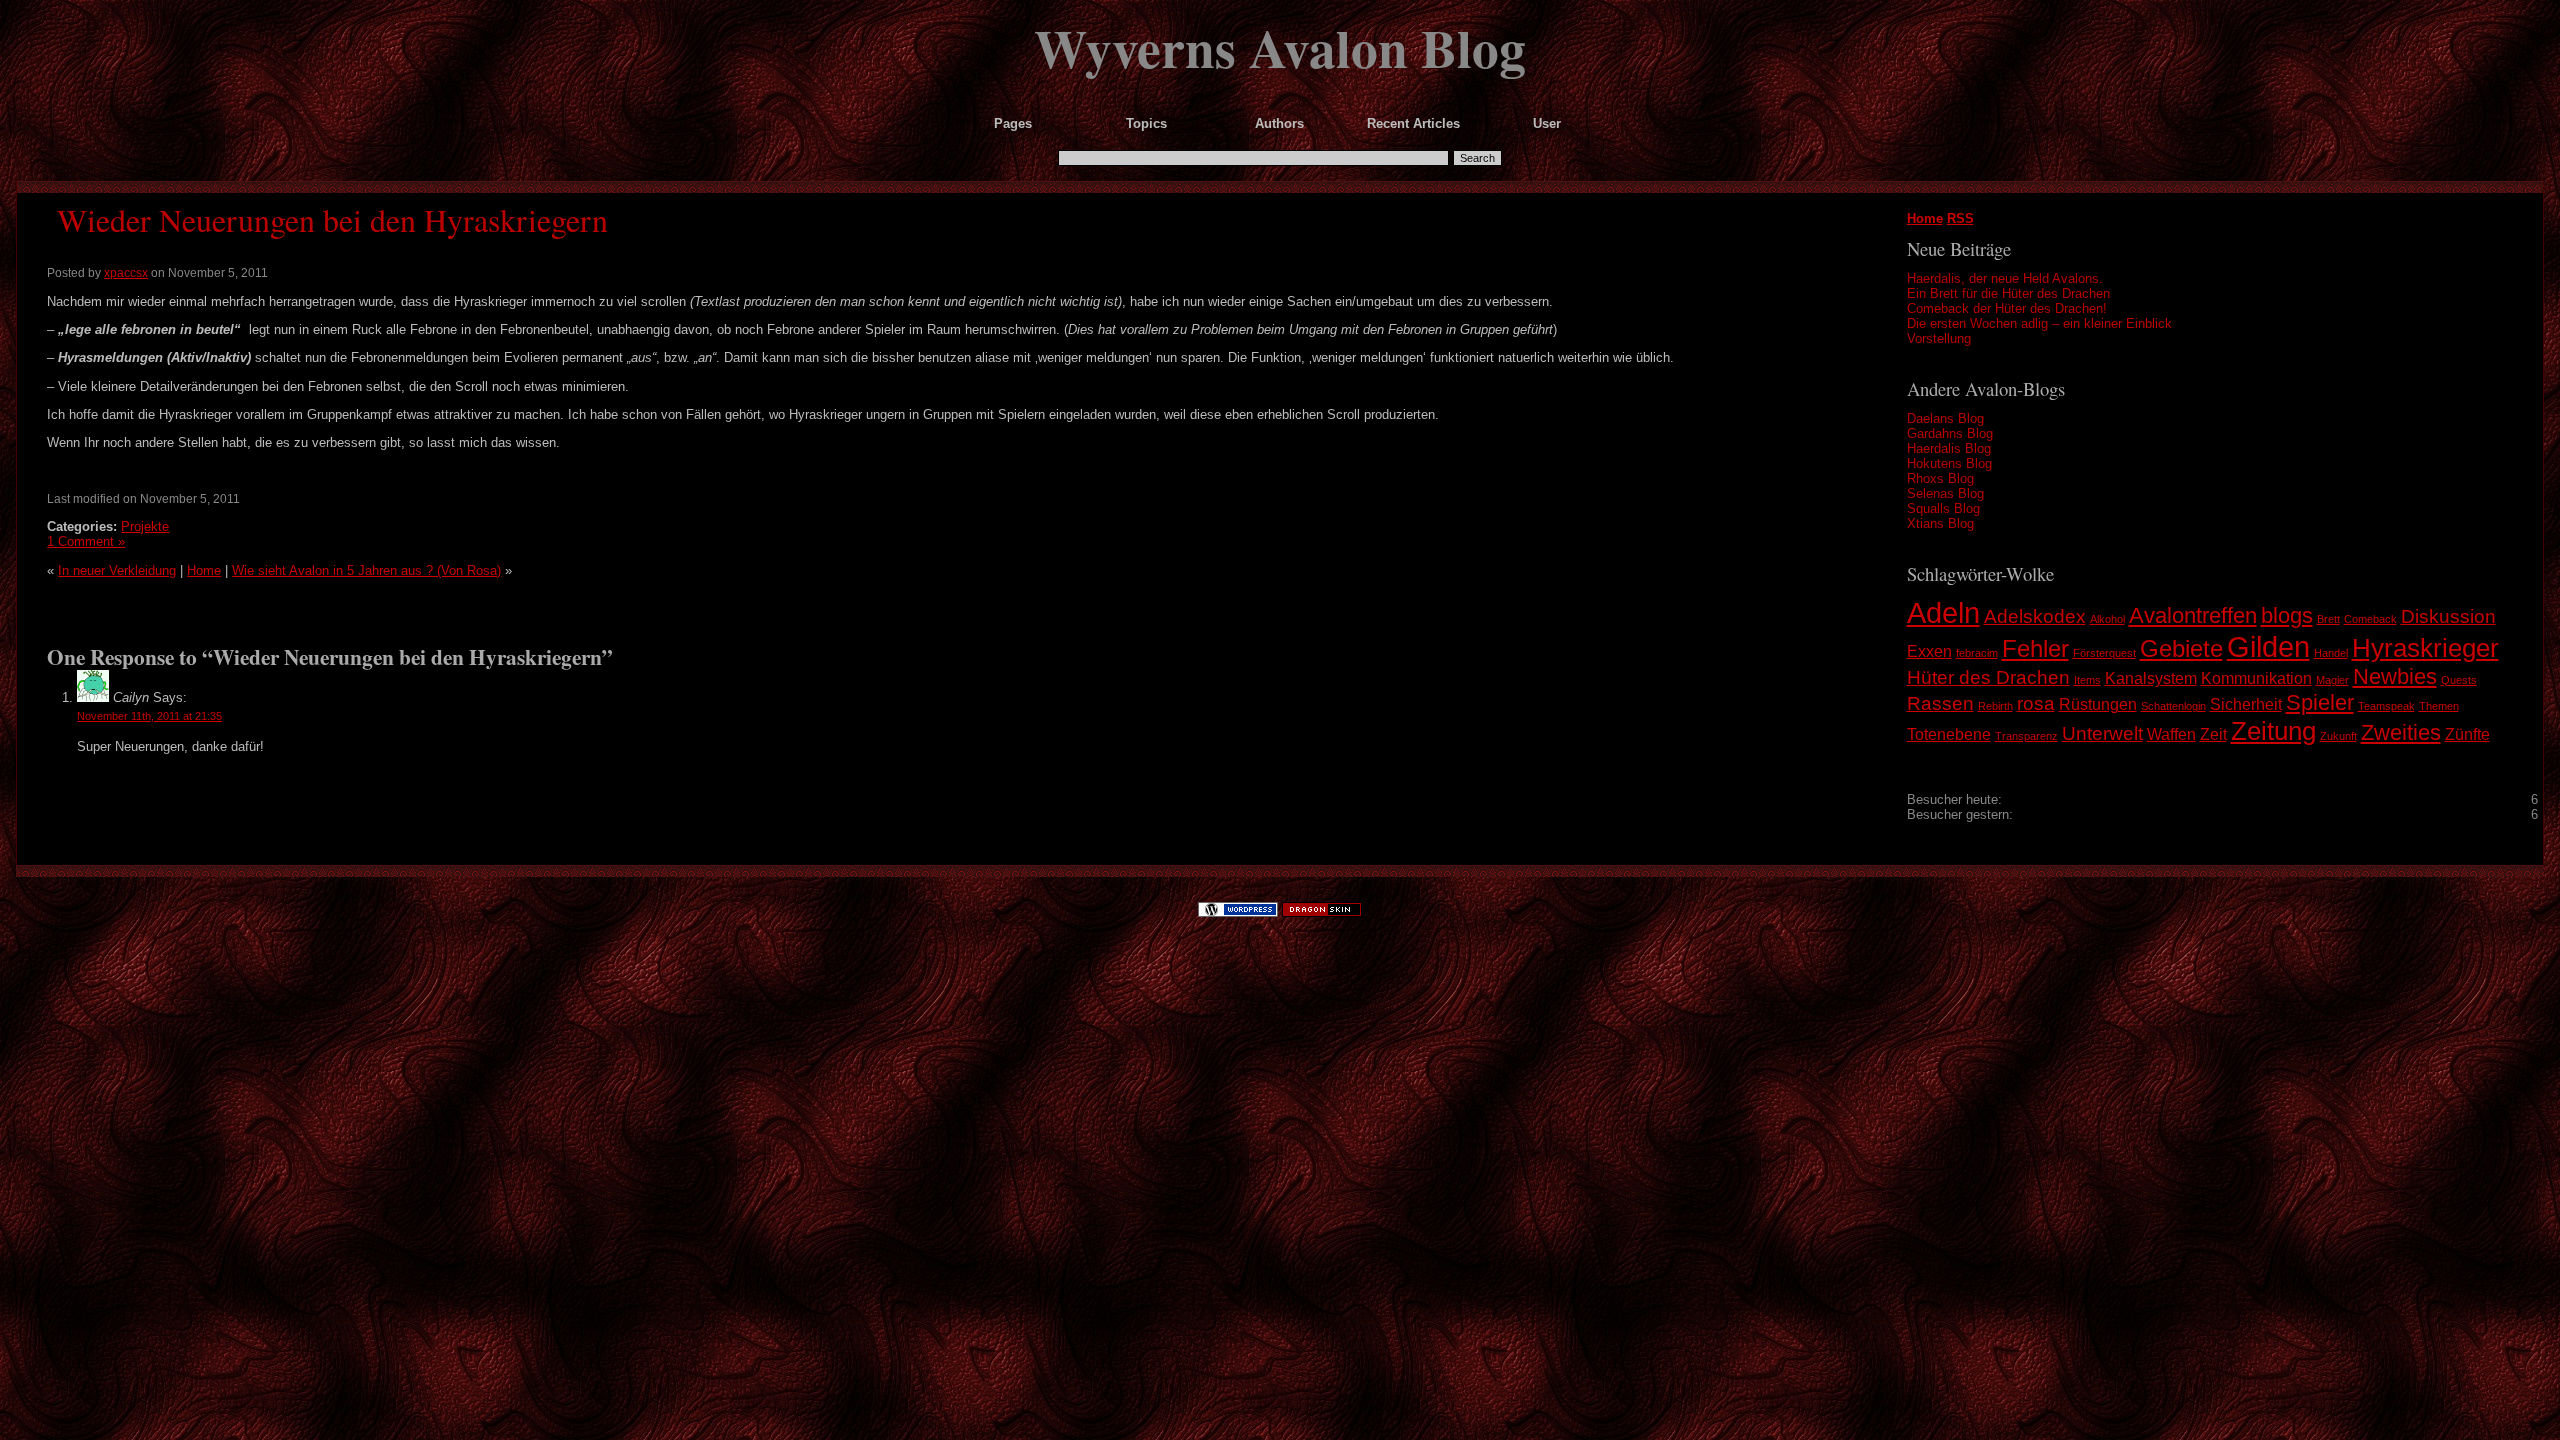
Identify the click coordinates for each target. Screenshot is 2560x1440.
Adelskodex (2035, 616)
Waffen (2171, 734)
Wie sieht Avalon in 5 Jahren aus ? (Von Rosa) (366, 570)
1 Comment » (86, 541)
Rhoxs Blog (1940, 478)
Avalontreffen (2193, 615)
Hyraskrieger (2425, 648)
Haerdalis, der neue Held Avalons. (2005, 278)
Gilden (2268, 646)
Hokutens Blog (1949, 463)
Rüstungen (2098, 704)
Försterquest (2104, 653)
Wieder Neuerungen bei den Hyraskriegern (332, 219)
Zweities (2401, 732)
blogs (2287, 615)
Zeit (2213, 734)
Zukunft (2338, 736)
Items (2087, 680)
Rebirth (1995, 706)
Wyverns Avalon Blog (1280, 47)
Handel (2331, 653)
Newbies (2395, 676)
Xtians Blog (1940, 523)
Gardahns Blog (1950, 433)
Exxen (1929, 651)
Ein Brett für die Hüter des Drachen (2008, 293)
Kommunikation (2256, 678)
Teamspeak (2386, 706)
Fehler (2035, 648)
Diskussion (2448, 616)
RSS (1960, 218)
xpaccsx (126, 273)
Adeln (1943, 612)
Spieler (2320, 702)
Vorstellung (1939, 338)
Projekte (145, 526)
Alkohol (2107, 619)
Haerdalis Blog (1949, 448)
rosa (2036, 703)
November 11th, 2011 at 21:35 (149, 716)
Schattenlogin (2173, 706)
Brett (2328, 619)
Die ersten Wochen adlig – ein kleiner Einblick (2039, 323)
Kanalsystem (2151, 678)
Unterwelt (2102, 733)
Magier (2332, 680)
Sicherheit (2246, 704)
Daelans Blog (1945, 418)
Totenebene (1949, 734)
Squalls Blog (1943, 508)
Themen (2439, 706)
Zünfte (2467, 734)
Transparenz (2026, 736)
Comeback (2370, 619)
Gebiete (2181, 648)
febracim (1977, 653)
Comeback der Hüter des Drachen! (2007, 308)
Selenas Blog (1945, 493)
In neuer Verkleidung (117, 570)
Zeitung (2273, 731)
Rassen (1940, 703)
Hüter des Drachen (1988, 677)
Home (1925, 218)
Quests (2459, 680)
